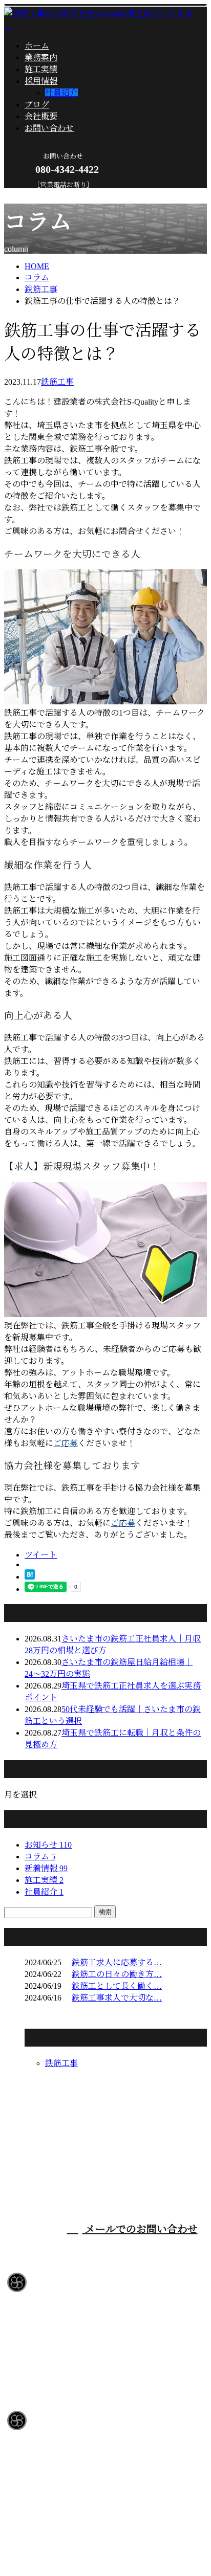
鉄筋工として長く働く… (117, 1986)
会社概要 (41, 116)
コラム (40, 1857)
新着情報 (46, 1868)
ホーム (37, 46)
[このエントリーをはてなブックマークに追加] (30, 1577)
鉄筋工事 (41, 289)
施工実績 (41, 69)
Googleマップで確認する (52, 2481)
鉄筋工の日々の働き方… (117, 1974)
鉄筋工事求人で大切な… (117, 1998)
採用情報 (41, 81)
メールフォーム (40, 195)
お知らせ (48, 1845)
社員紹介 (61, 93)
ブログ (37, 105)
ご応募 (66, 1443)
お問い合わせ (49, 128)
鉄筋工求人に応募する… (117, 1962)
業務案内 (41, 58)
